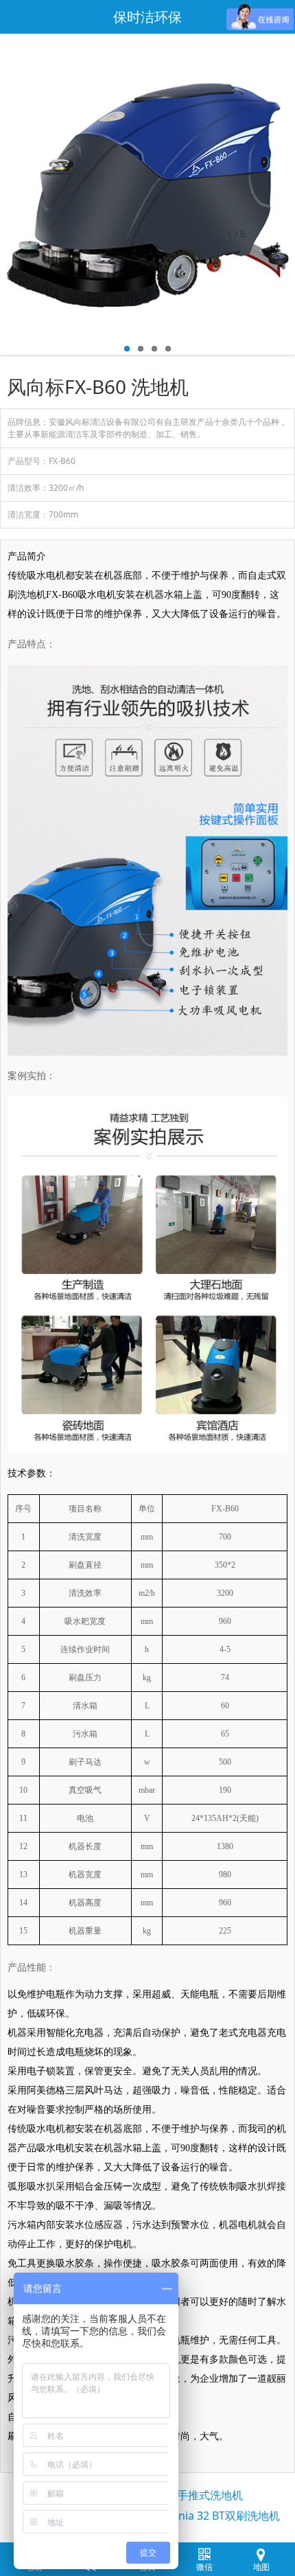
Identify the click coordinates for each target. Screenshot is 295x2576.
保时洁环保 (147, 17)
